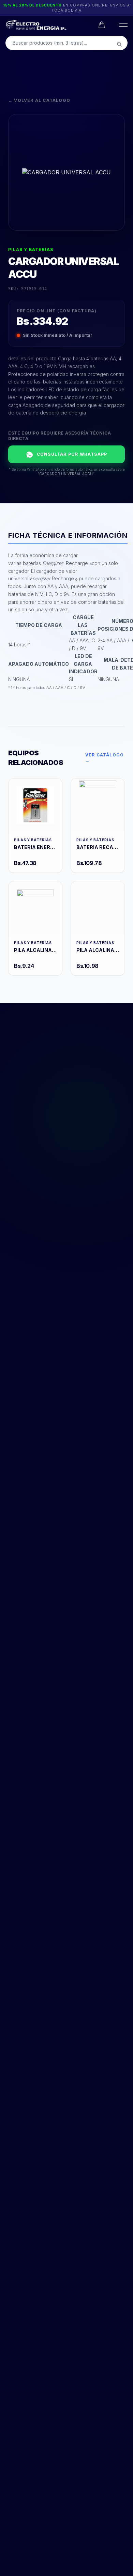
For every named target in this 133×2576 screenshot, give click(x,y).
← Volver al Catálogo (39, 100)
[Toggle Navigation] (122, 25)
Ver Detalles (35, 805)
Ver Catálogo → (105, 758)
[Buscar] (119, 44)
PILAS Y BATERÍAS (31, 249)
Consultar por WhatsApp (72, 454)
